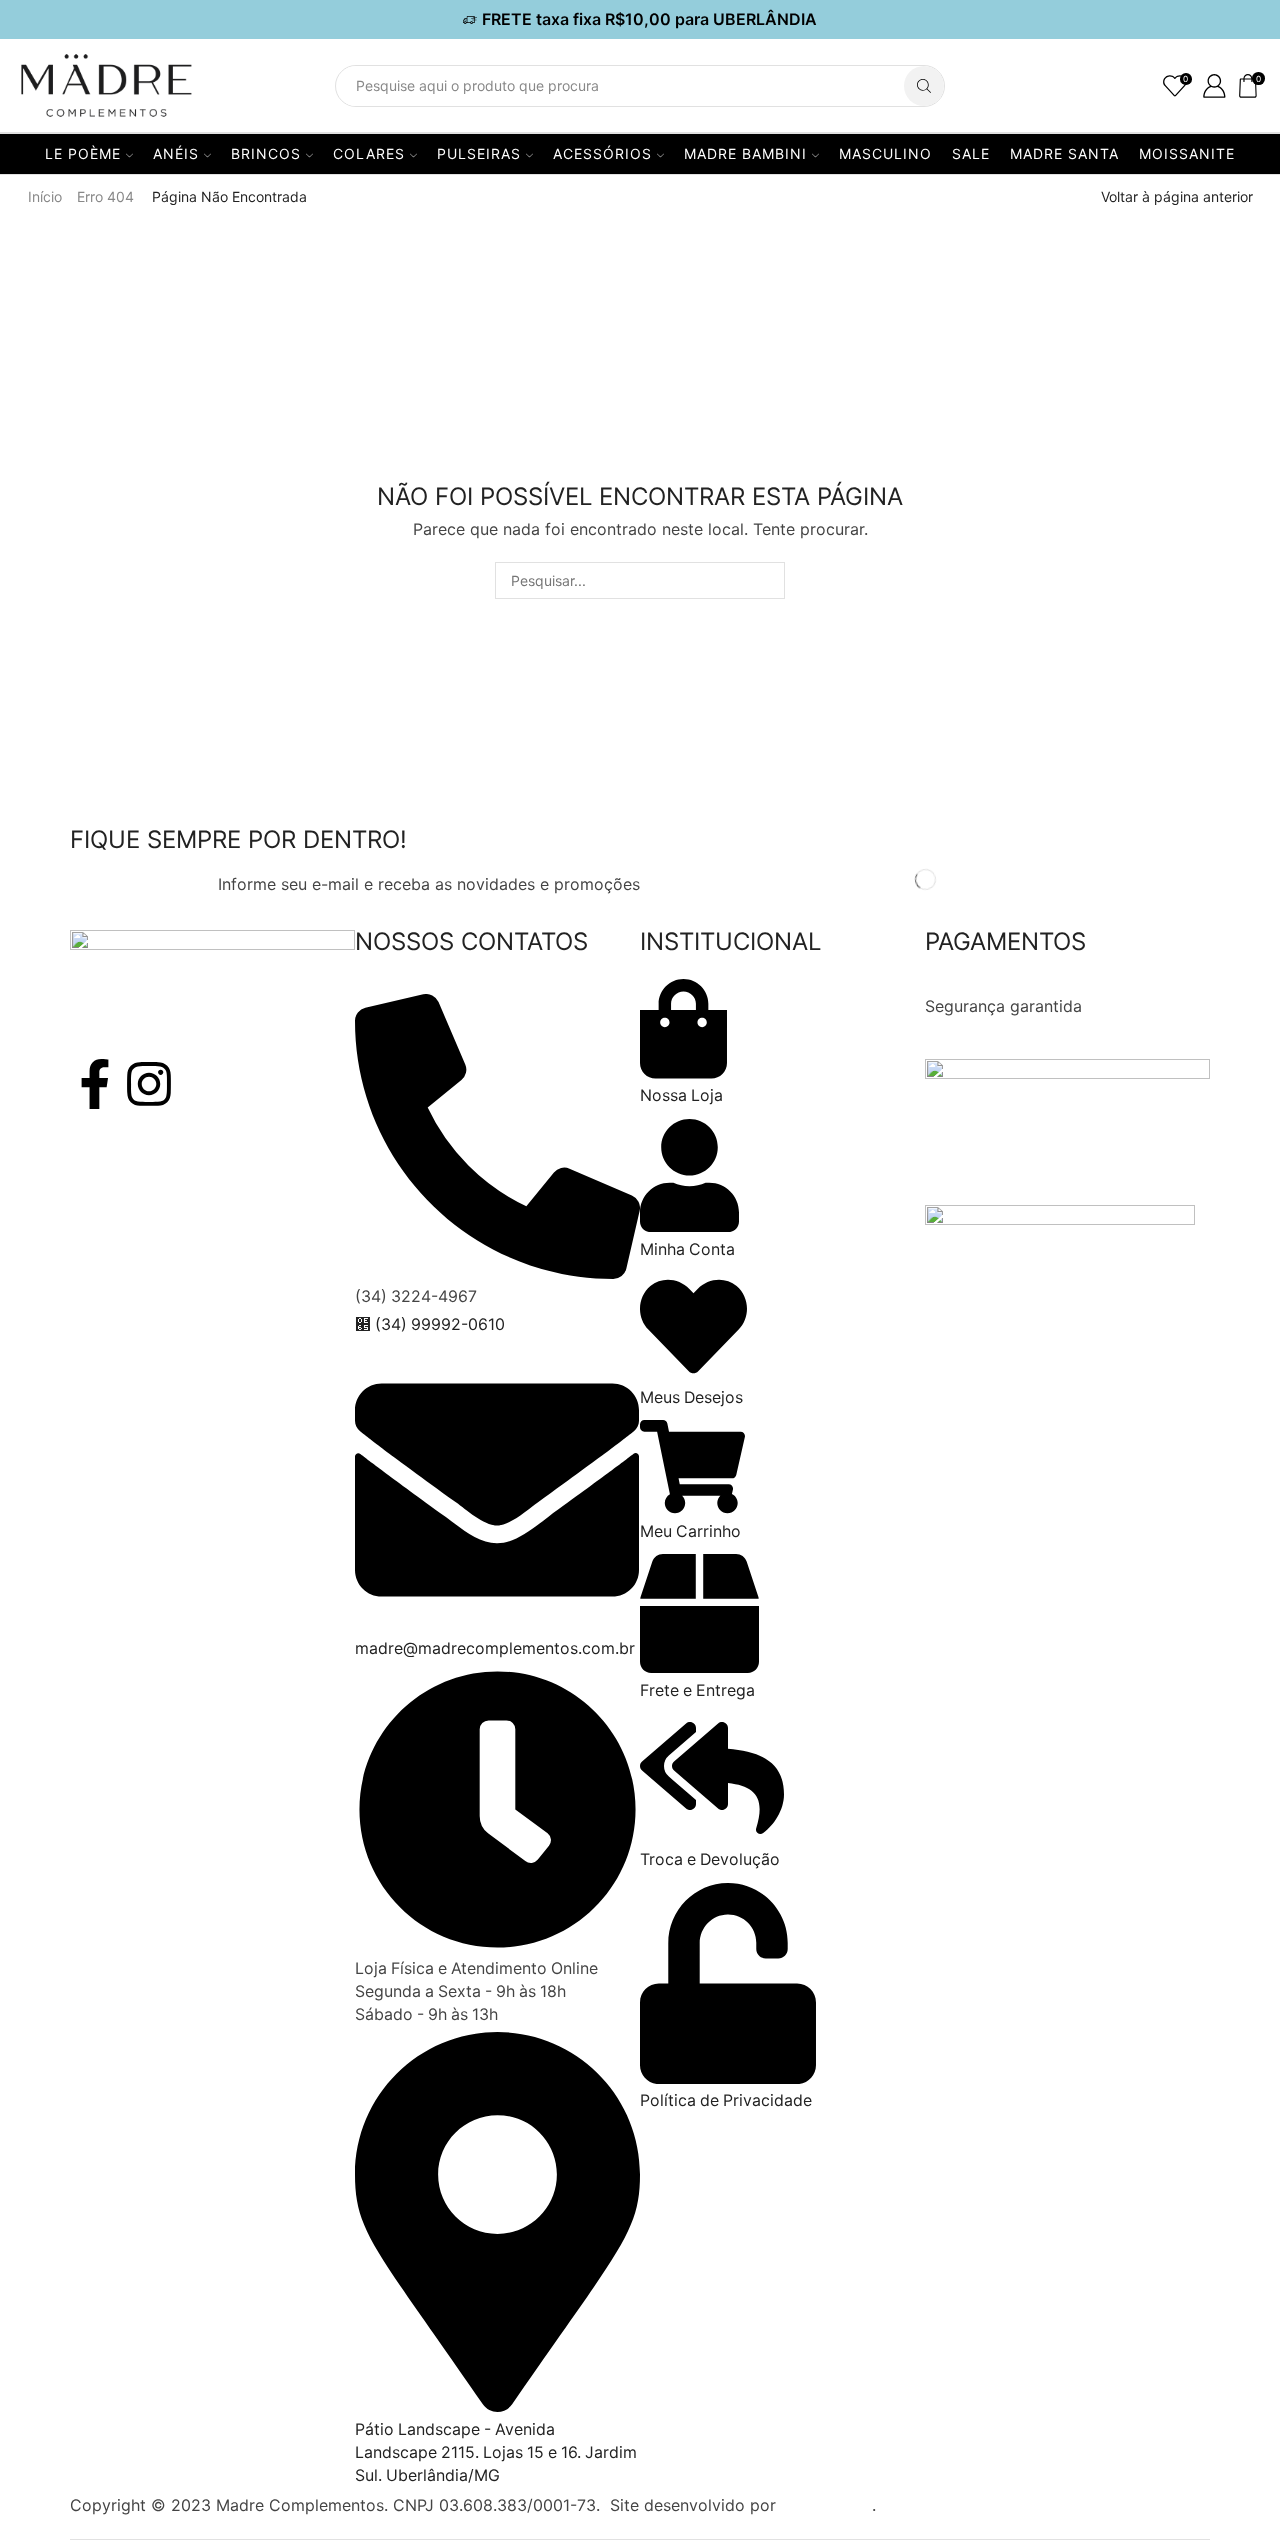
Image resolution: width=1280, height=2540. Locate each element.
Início (45, 196)
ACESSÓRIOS (602, 153)
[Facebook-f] (95, 1084)
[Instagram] (149, 1084)
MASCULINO (885, 153)
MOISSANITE (1187, 153)
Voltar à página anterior (1177, 196)
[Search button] (924, 86)
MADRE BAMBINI (745, 153)
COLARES (369, 153)
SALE (971, 153)
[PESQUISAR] (766, 580)
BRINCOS (266, 153)
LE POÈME (83, 153)
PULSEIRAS (479, 153)
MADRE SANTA (1064, 153)
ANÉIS (176, 153)
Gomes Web (826, 2505)
